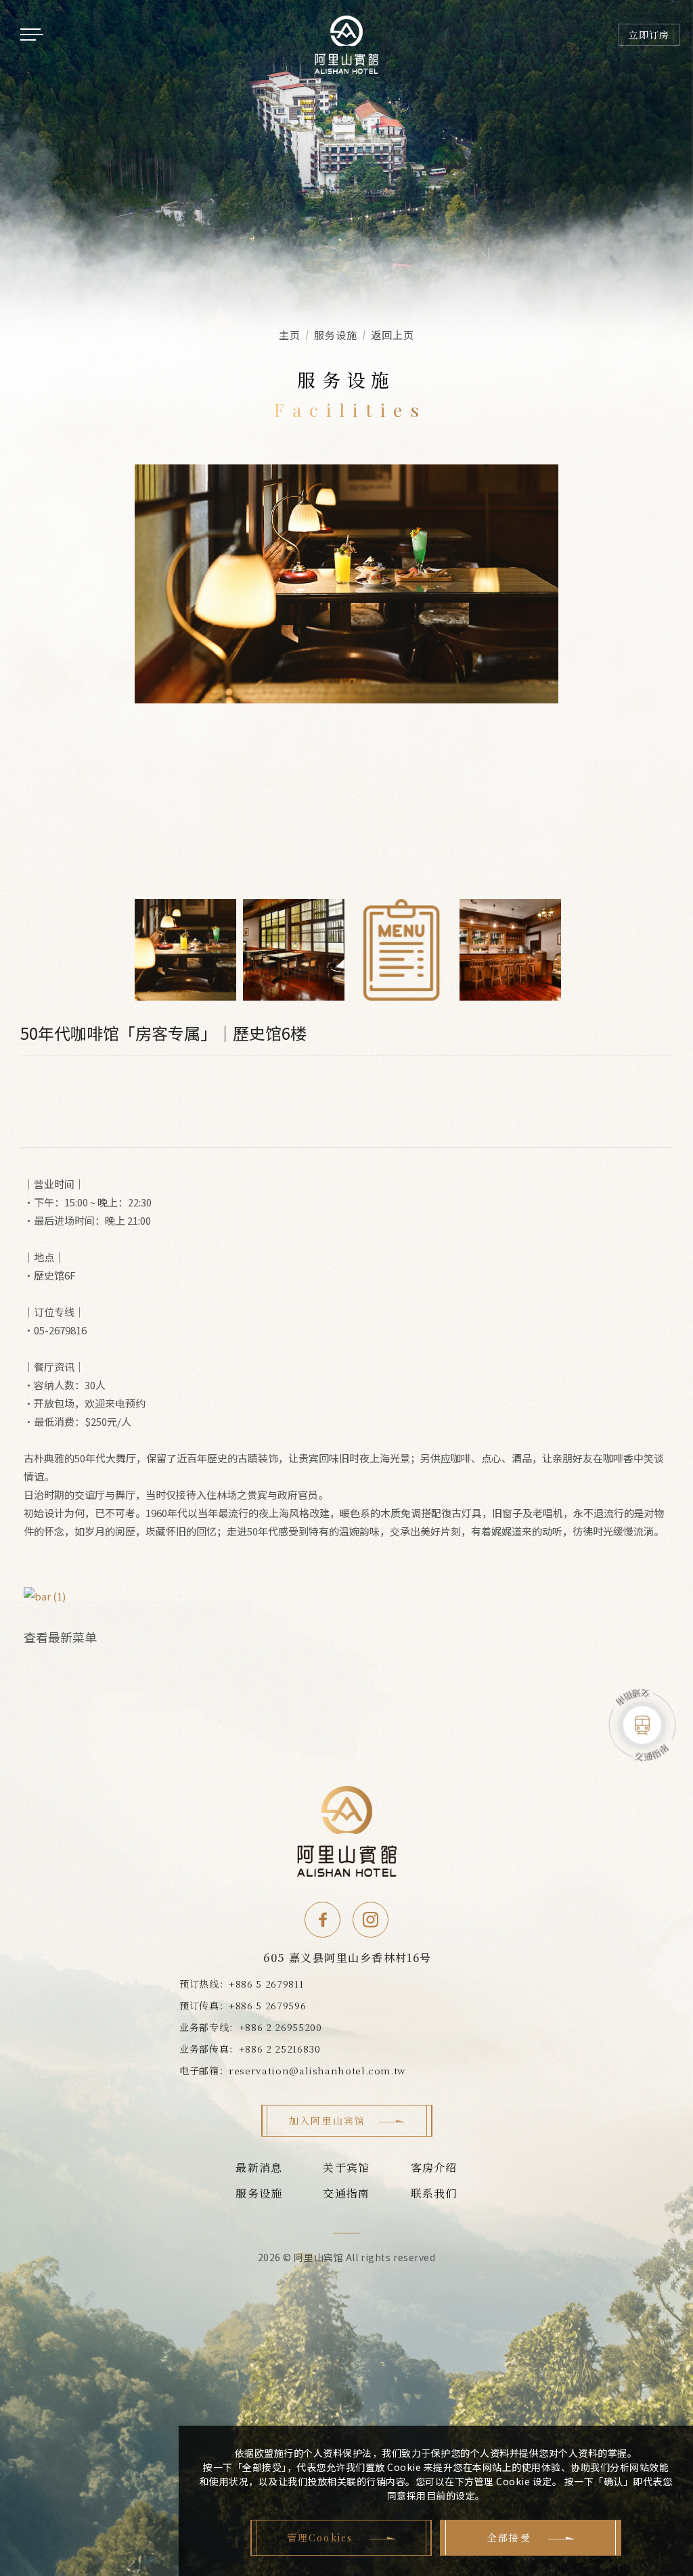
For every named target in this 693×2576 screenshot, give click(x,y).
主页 (290, 335)
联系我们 (434, 2193)
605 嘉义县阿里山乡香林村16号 (347, 1958)
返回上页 (393, 335)
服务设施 (259, 2193)
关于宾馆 (346, 2167)
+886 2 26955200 (281, 2027)
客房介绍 (434, 2167)
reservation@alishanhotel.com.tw (317, 2070)
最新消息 (259, 2167)
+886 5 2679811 (266, 1984)
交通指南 (346, 2193)
